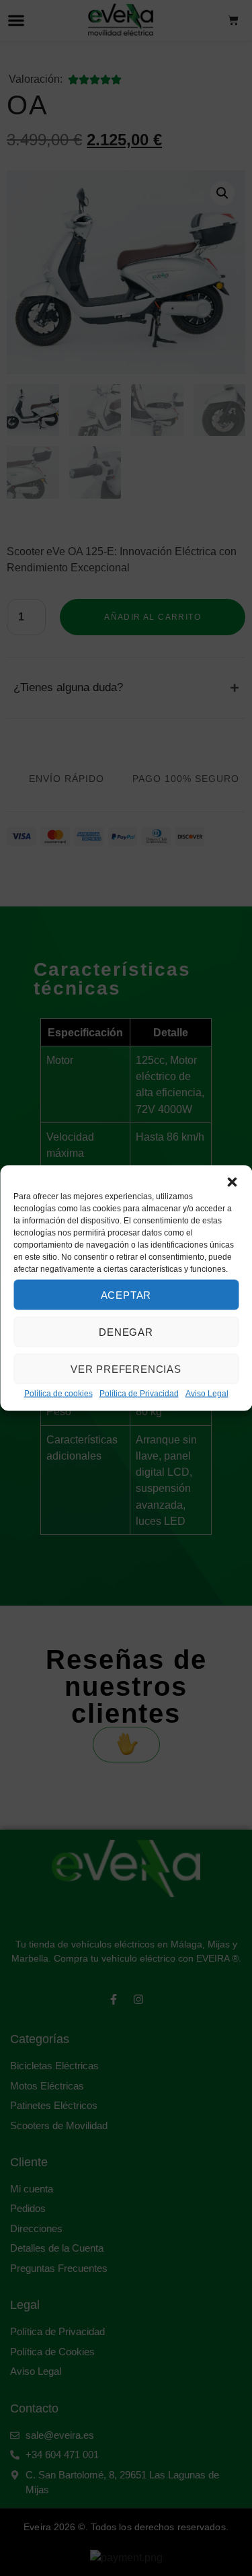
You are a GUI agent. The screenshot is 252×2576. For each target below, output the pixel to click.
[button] (232, 1182)
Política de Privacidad (139, 1394)
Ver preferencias (126, 1368)
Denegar (126, 1331)
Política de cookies (58, 1394)
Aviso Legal (207, 1394)
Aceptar (126, 1294)
